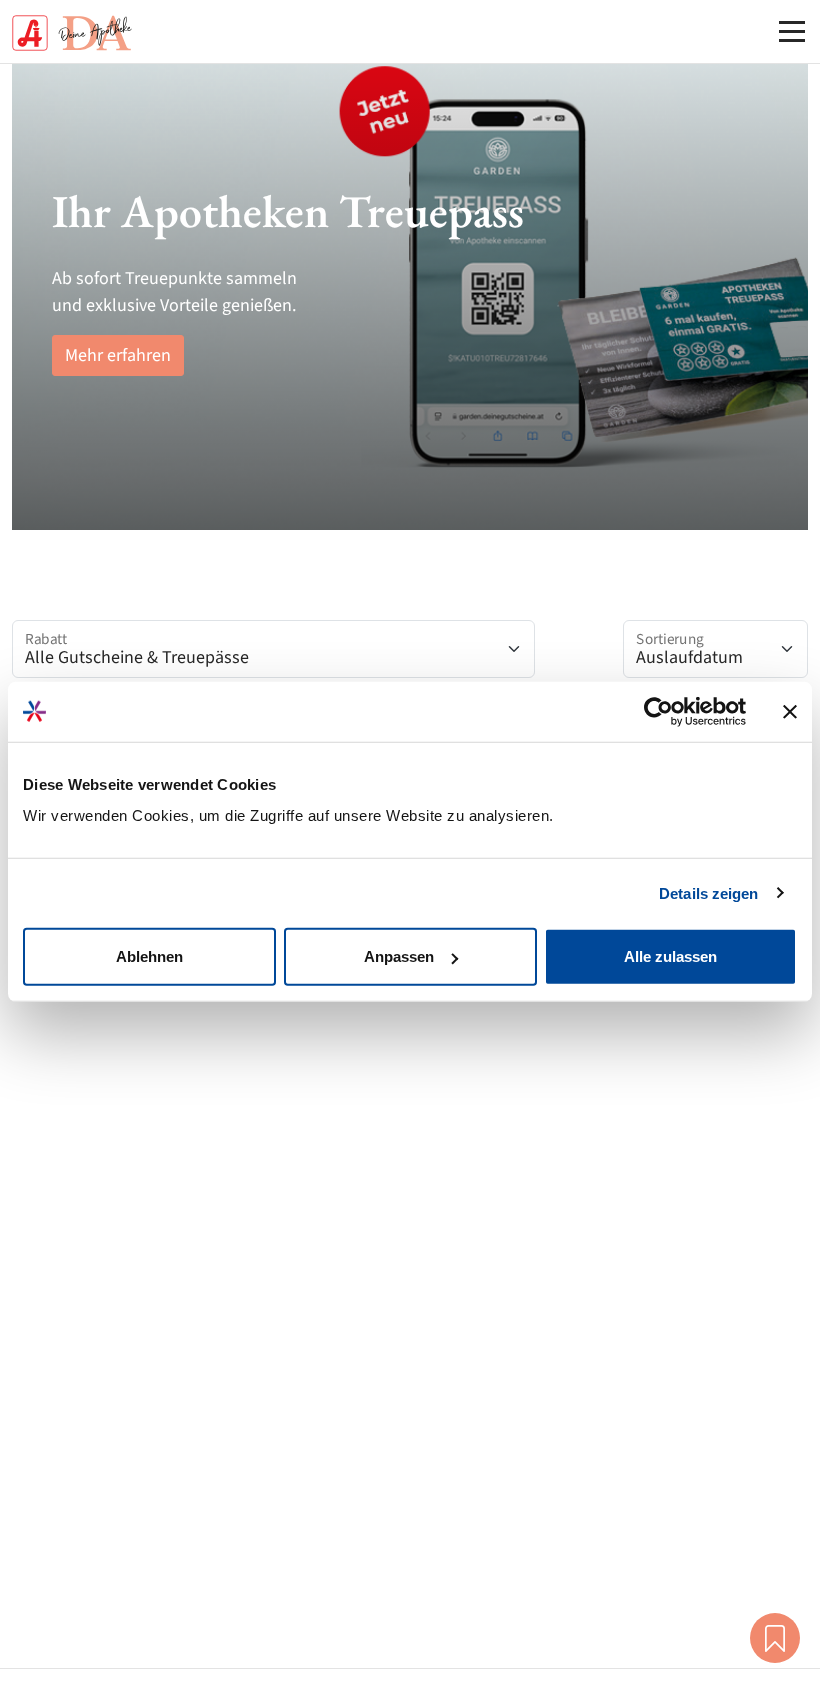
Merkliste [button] (775, 1638)
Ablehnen (149, 956)
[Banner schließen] (790, 711)
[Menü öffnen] (792, 31)
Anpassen (399, 956)
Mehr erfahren (118, 355)
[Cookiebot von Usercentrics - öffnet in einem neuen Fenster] (658, 711)
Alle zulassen (670, 956)
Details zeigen (708, 892)
